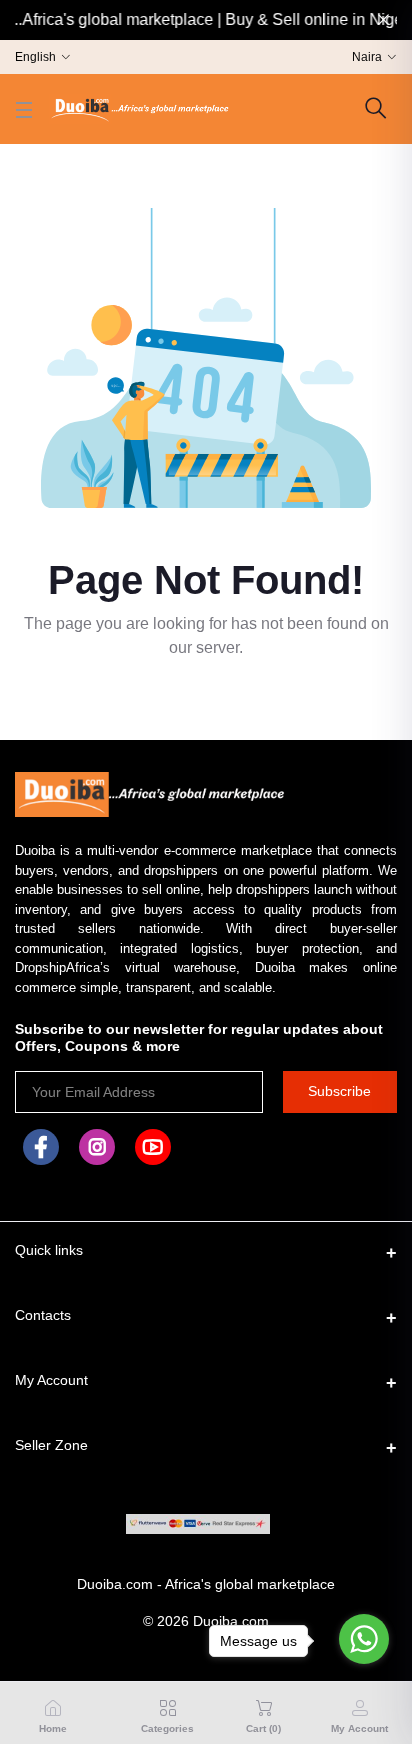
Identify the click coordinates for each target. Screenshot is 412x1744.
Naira (367, 57)
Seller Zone (51, 1445)
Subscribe (339, 1091)
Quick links (49, 1250)
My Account (51, 1380)
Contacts (43, 1315)
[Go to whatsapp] (364, 1639)
